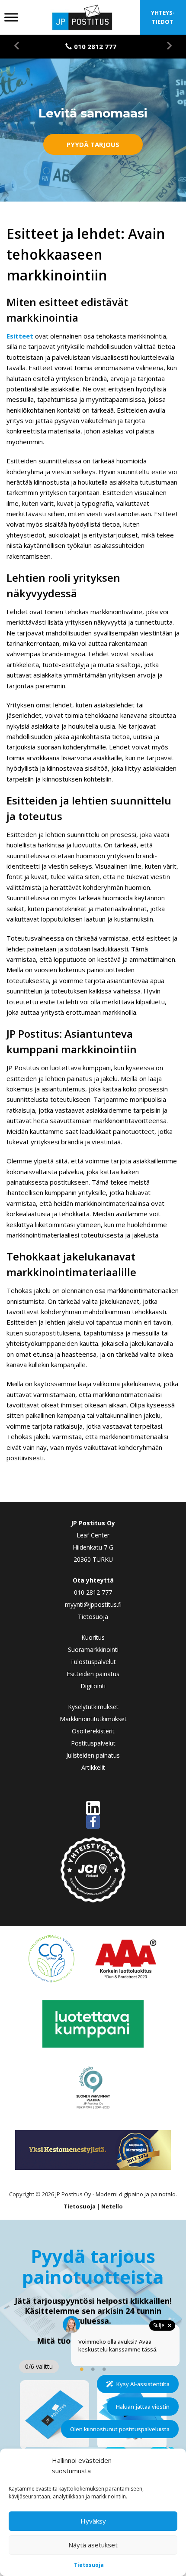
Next (164, 46)
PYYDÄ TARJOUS (93, 144)
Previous (22, 46)
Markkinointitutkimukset (93, 1719)
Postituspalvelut (93, 1743)
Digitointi (93, 1686)
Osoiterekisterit (93, 1731)
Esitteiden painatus (93, 1674)
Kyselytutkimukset (93, 1707)
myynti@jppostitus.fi (93, 1604)
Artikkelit (93, 1767)
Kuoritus (93, 1637)
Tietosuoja (89, 2565)
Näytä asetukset (93, 2545)
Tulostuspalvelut (93, 1662)
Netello (112, 2206)
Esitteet (20, 336)
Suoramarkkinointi (93, 1649)
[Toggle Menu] (11, 17)
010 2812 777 (93, 1592)
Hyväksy (93, 2521)
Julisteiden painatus (93, 1755)
